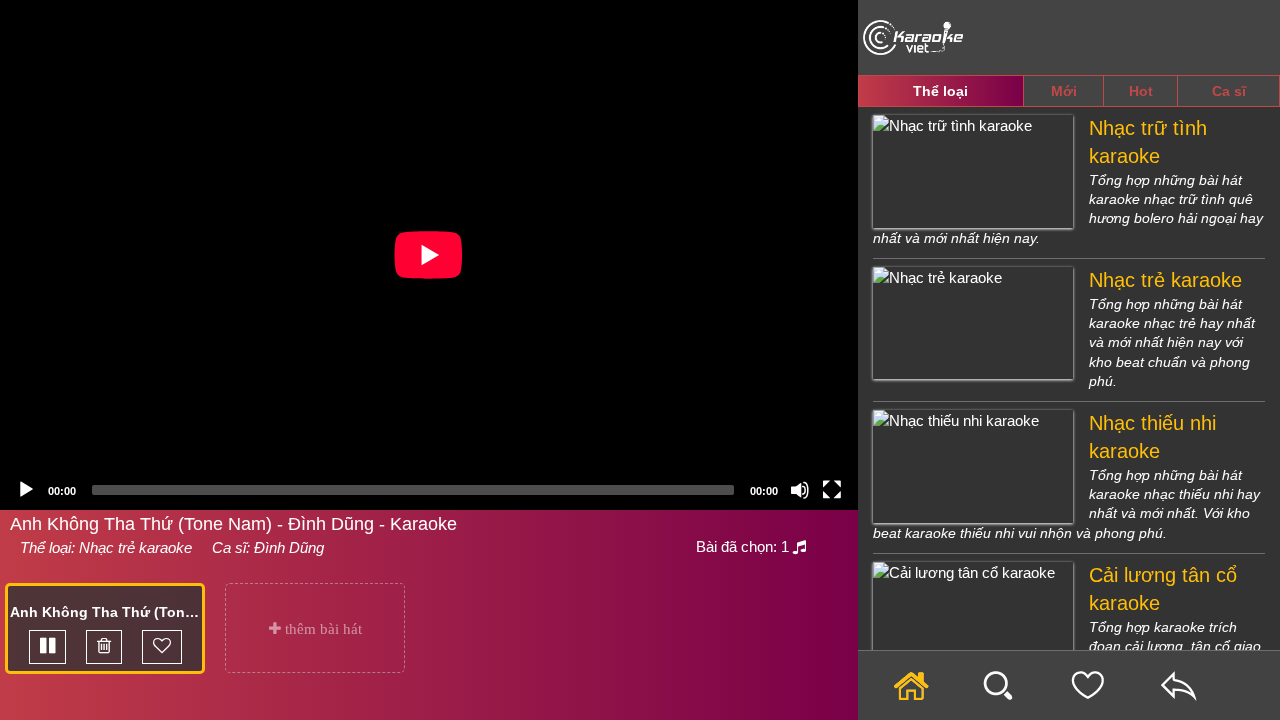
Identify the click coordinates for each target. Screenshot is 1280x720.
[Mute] (800, 490)
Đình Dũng (289, 547)
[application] (429, 255)
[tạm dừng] (47, 646)
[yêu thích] (162, 646)
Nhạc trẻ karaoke (135, 547)
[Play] (26, 490)
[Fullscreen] (832, 490)
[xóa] (104, 646)
